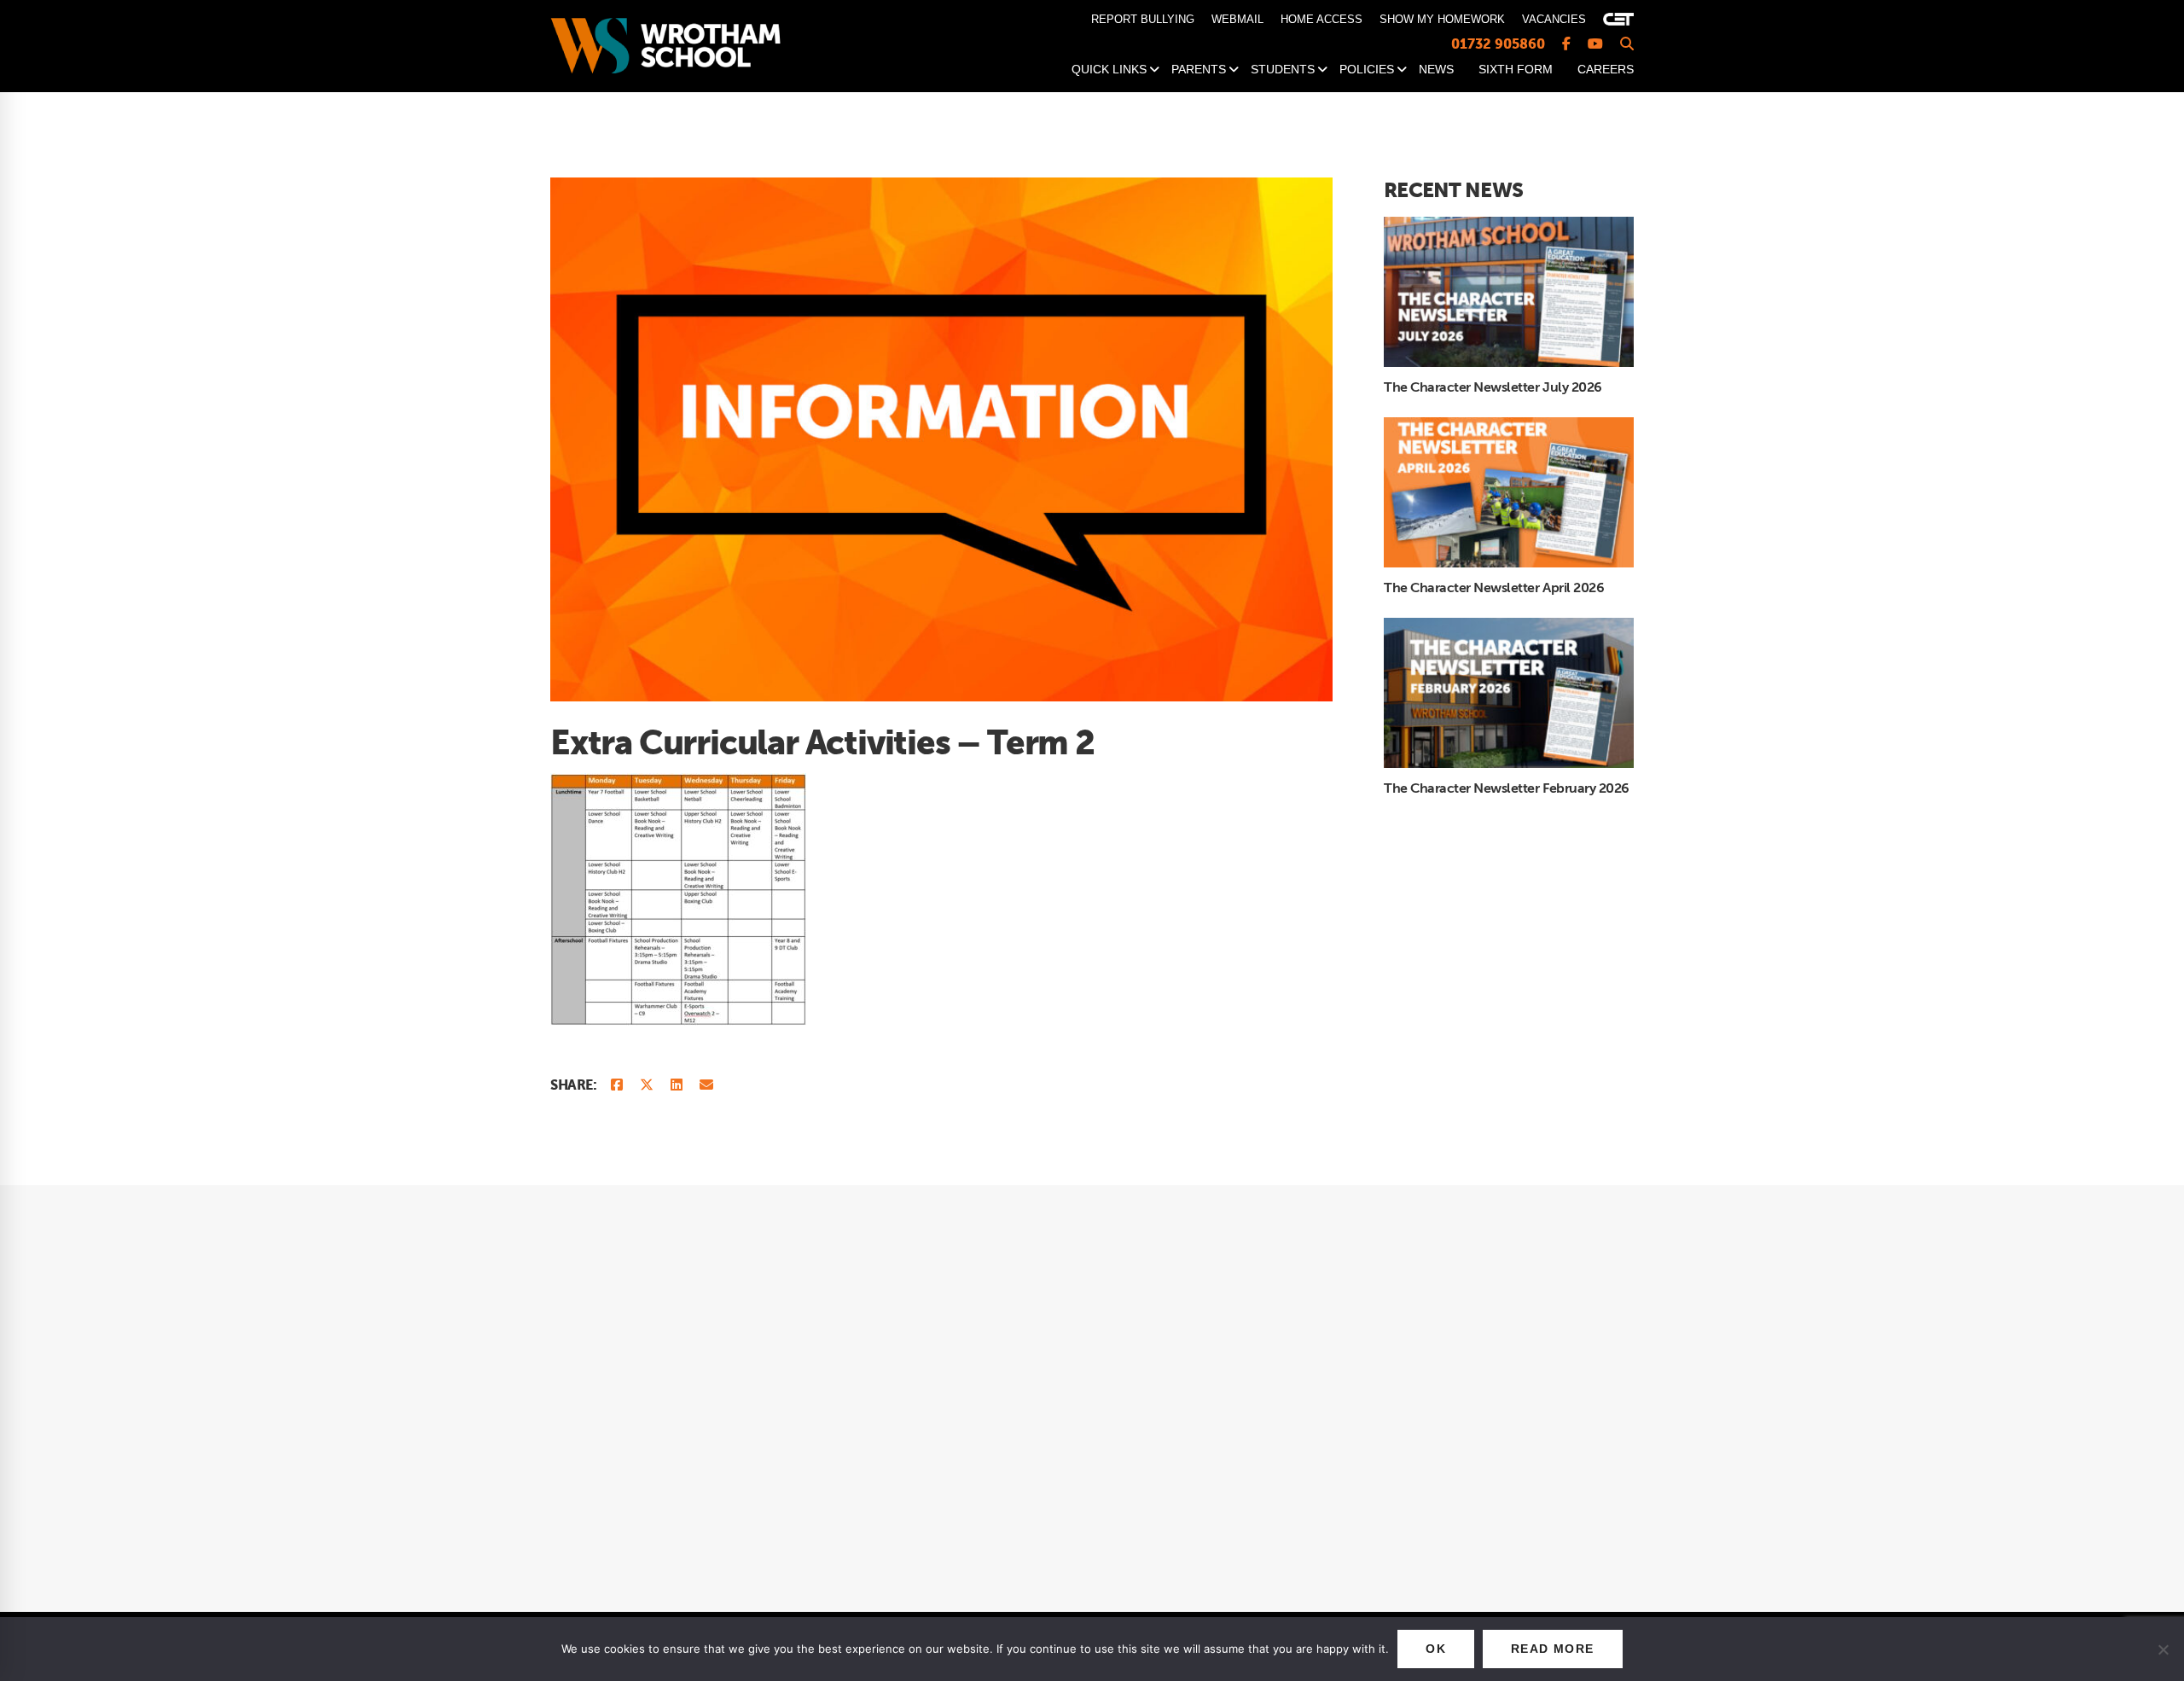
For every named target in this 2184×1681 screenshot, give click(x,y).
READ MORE (1553, 1649)
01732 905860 (1498, 44)
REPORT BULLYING (1143, 19)
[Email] (706, 1086)
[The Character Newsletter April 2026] (1509, 426)
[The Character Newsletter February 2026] (1509, 626)
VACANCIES (1554, 19)
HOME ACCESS (1321, 19)
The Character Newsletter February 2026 (1507, 788)
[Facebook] (617, 1086)
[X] (647, 1086)
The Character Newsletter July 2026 (1493, 387)
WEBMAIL (1237, 19)
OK (1436, 1649)
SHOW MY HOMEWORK (1442, 19)
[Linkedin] (677, 1086)
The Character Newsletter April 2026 (1494, 588)
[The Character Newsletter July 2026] (1509, 225)
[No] (2163, 1649)
